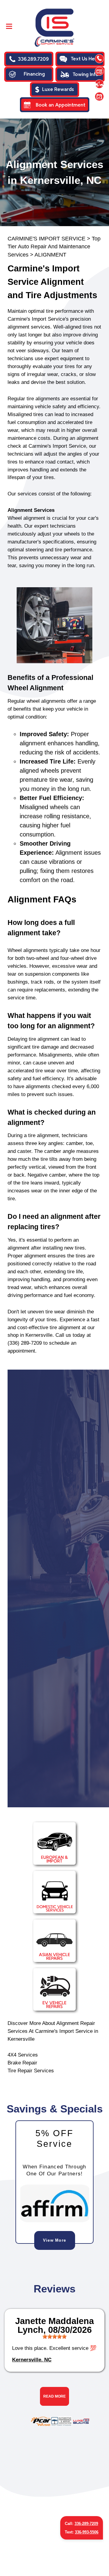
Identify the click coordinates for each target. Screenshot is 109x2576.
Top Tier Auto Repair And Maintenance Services (54, 247)
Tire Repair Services (31, 2071)
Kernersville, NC (32, 2360)
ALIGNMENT (50, 255)
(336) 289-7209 (25, 1343)
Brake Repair (22, 2063)
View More (55, 2240)
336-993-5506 (87, 2532)
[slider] (54, 2336)
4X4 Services (23, 2055)
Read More (54, 2396)
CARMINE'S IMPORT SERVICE (46, 239)
